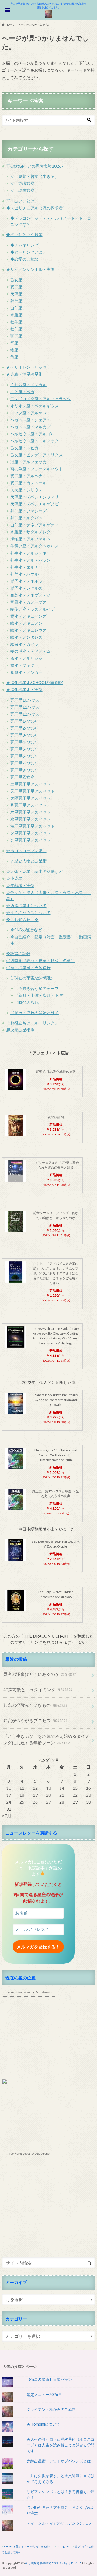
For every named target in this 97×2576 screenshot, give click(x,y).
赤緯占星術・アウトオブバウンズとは (59, 2461)
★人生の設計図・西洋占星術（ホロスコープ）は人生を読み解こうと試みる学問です (61, 2445)
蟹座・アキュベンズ (28, 616)
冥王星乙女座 (22, 777)
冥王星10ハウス (25, 700)
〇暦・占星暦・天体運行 (28, 968)
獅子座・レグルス (26, 588)
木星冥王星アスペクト (30, 812)
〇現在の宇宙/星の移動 (31, 978)
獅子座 (16, 336)
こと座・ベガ (22, 392)
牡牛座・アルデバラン (30, 560)
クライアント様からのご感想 (51, 2409)
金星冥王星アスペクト (30, 840)
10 (9, 1788)
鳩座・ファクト (24, 665)
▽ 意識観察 (22, 183)
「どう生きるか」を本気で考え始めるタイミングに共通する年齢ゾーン (46, 1739)
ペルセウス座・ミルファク (34, 441)
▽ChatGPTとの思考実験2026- (35, 166)
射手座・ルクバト (26, 518)
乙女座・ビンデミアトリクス (37, 455)
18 (22, 1795)
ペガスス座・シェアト (30, 420)
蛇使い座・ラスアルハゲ (32, 609)
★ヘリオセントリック (26, 367)
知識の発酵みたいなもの (35, 1705)
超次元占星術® (20, 1030)
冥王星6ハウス (24, 756)
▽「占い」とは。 (22, 201)
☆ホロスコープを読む (26, 851)
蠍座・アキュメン (26, 623)
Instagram (63, 2546)
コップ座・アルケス (28, 413)
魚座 (14, 357)
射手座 (16, 301)
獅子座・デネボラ (26, 581)
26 (35, 1802)
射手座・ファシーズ (28, 511)
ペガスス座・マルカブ (30, 427)
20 (48, 1795)
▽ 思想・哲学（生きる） (34, 176)
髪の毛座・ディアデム (30, 651)
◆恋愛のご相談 (24, 259)
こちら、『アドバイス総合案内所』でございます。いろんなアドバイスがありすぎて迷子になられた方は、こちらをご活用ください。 (56, 1273)
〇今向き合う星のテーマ (37, 988)
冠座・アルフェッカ (28, 462)
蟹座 (14, 343)
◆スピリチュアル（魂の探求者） (37, 208)
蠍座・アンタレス (26, 637)
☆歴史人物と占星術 (28, 861)
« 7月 (7, 1816)
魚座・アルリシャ (26, 658)
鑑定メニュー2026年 (44, 2394)
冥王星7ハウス (24, 763)
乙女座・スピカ (24, 448)
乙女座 (16, 280)
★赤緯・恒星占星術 (24, 374)
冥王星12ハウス (25, 714)
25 (22, 1802)
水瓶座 (16, 315)
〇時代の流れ (26, 1002)
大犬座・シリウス (26, 490)
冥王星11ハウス (25, 707)
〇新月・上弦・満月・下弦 (39, 995)
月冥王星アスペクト (28, 805)
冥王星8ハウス (24, 770)
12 (35, 1788)
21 (62, 1795)
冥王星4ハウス (24, 742)
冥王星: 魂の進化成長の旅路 (56, 1071)
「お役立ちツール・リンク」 (32, 1023)
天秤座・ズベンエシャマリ (34, 497)
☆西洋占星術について (26, 906)
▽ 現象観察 (22, 190)
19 (35, 1795)
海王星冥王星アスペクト (32, 826)
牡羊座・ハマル (24, 574)
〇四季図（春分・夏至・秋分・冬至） (41, 961)
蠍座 (14, 350)
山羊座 (16, 308)
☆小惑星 (14, 878)
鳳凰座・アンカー (26, 672)
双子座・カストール (28, 483)
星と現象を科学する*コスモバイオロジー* (53, 2563)
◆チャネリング (24, 245)
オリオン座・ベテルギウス (34, 406)
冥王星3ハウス (24, 735)
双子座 (16, 287)
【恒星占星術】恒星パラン (49, 2379)
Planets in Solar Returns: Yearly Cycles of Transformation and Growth (56, 1400)
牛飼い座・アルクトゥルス (34, 546)
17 (9, 1795)
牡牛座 (16, 322)
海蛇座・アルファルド (30, 539)
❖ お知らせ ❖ (22, 920)
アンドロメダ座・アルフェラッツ (41, 399)
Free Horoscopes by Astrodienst (29, 1992)
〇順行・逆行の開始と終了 (34, 1013)
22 (75, 1795)
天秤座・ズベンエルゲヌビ (34, 504)
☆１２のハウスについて (28, 913)
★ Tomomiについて (43, 2424)
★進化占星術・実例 (24, 689)
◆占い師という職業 (24, 234)
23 (88, 1795)
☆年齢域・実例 (20, 885)
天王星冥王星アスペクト (32, 791)
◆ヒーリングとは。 (28, 252)
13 (48, 1788)
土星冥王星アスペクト (30, 784)
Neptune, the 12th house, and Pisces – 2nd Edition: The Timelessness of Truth (56, 1455)
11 (22, 1788)
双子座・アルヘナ (26, 476)
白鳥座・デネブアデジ (30, 595)
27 (48, 1802)
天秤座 (16, 294)
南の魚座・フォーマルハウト (37, 469)
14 (62, 1788)
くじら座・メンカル (28, 385)
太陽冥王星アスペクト (30, 798)
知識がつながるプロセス (35, 1720)
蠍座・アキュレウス (28, 630)
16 (88, 1788)
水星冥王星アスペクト (30, 819)
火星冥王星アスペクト (30, 833)
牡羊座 (16, 329)
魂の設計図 (56, 1117)
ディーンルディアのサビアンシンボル (59, 2523)
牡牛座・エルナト (26, 567)
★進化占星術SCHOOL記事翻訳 (35, 682)
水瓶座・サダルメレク (30, 532)
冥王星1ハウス (24, 721)
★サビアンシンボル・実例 (30, 269)
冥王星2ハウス (24, 728)
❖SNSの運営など (26, 930)
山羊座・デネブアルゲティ (34, 525)
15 (75, 1788)
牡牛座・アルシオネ (28, 553)
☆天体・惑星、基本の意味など (34, 871)
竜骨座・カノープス (28, 602)
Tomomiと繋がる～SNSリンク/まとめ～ (28, 2546)
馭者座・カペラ (24, 644)
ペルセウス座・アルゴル (32, 434)
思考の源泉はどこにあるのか (39, 1674)
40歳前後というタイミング (38, 1689)
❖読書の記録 (18, 954)
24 (9, 1802)
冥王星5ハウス (24, 749)
